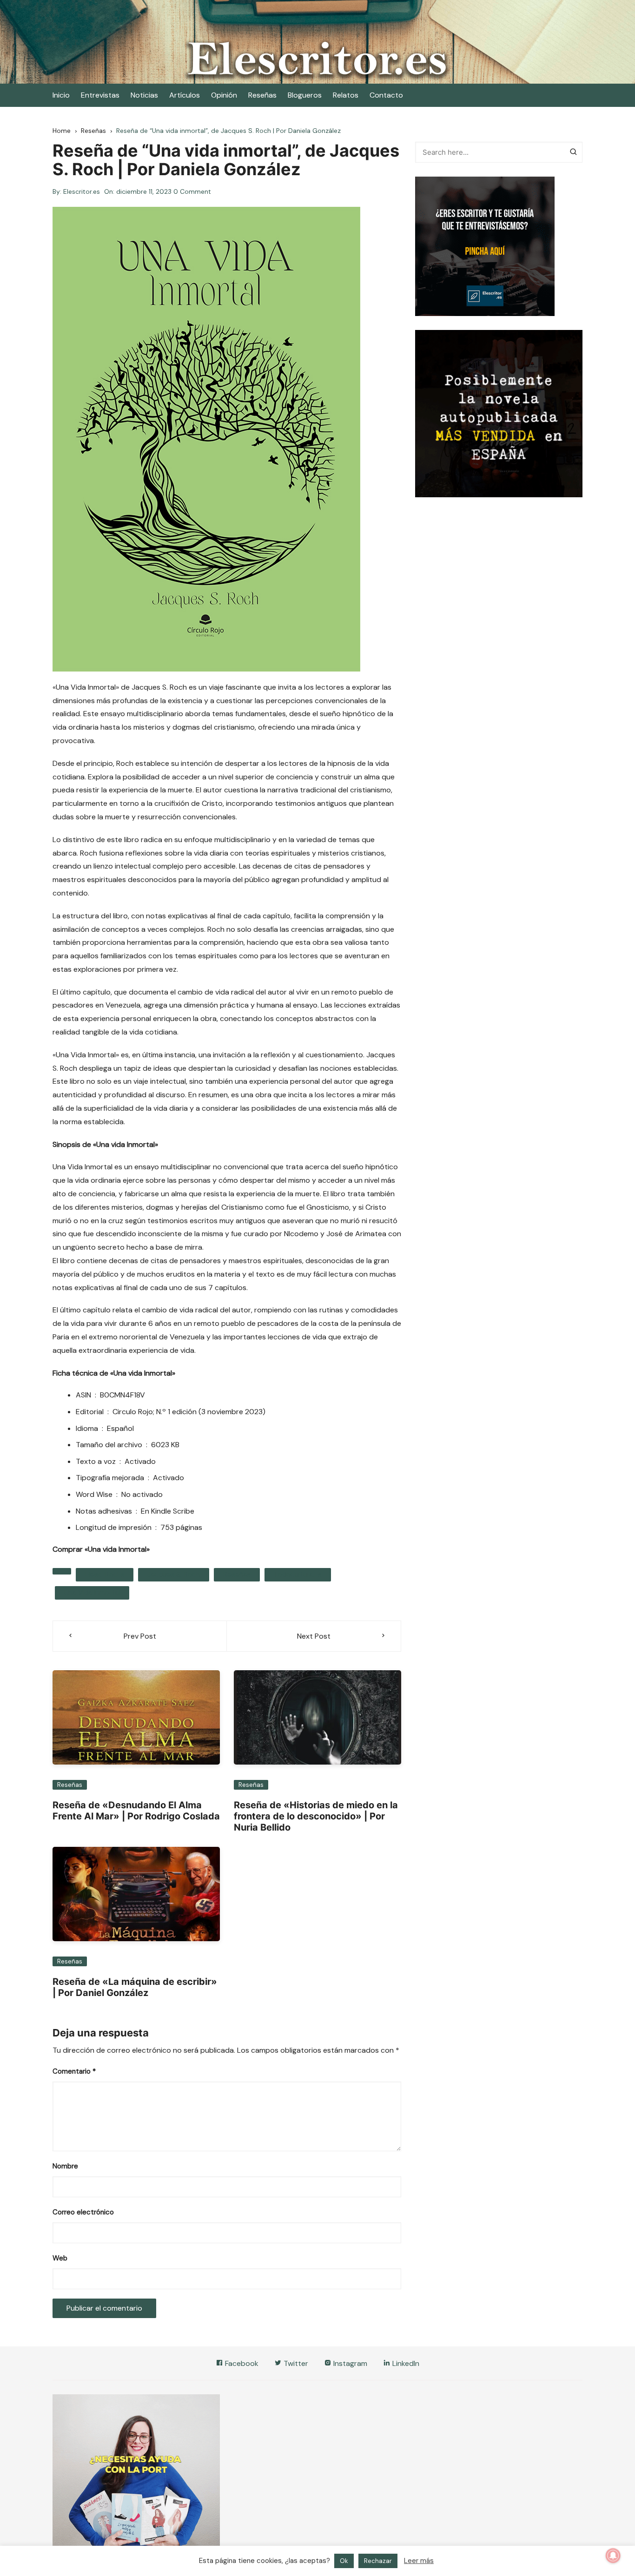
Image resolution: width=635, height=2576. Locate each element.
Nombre (65, 2166)
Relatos (346, 95)
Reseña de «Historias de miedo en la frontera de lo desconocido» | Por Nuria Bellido (316, 1816)
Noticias (144, 95)
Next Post (314, 1636)
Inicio (61, 95)
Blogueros (305, 95)
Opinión (224, 95)
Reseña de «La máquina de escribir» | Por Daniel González (135, 1987)
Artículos (185, 95)
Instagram (349, 2363)
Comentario (74, 2071)
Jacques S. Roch (174, 1575)
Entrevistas (100, 95)
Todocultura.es (298, 1575)
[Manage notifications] (613, 2556)
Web (60, 2258)
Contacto (386, 95)
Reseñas (262, 95)
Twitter (295, 2363)
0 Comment (192, 191)
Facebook (241, 2363)
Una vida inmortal (92, 1593)
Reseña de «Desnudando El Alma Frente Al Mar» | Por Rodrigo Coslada (136, 1811)
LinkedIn (405, 2363)
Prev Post (140, 1636)
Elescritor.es (82, 191)
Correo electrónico (83, 2212)
